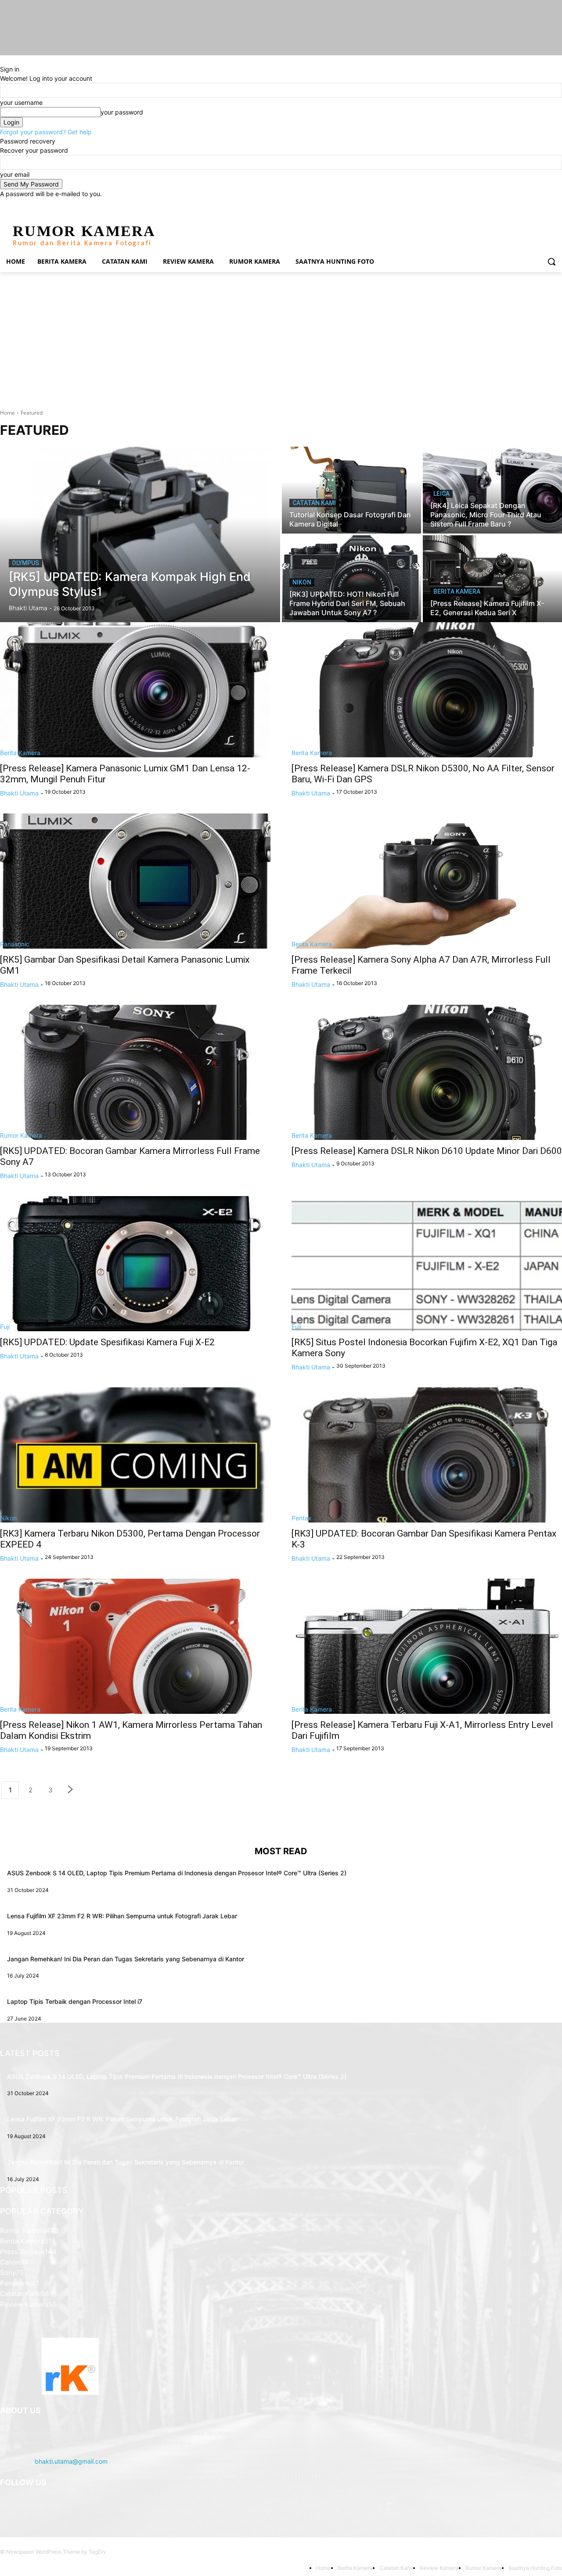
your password (122, 112)
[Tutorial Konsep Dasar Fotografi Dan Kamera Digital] (351, 490)
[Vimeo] (545, 205)
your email (15, 174)
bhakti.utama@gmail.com (71, 2461)
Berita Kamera (457, 591)
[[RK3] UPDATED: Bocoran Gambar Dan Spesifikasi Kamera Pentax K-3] (427, 1455)
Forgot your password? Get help (46, 132)
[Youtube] (557, 205)
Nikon (302, 582)
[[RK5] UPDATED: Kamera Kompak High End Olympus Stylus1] (140, 534)
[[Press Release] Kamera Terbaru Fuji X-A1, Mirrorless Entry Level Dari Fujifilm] (427, 1646)
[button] (551, 262)
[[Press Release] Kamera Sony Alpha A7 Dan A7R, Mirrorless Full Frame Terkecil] (427, 881)
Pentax (302, 1518)
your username (21, 102)
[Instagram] (521, 205)
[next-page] (71, 1790)
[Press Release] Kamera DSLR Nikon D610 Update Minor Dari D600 (427, 1151)
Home (7, 413)
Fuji (5, 1327)
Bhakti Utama (19, 793)
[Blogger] (9, 2505)
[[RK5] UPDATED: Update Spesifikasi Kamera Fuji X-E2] (135, 1264)
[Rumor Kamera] (70, 2366)
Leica (441, 494)
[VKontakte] (95, 2505)
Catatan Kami (314, 503)
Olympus (25, 563)
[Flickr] (52, 2505)
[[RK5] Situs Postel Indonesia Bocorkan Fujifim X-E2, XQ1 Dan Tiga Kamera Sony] (427, 1264)
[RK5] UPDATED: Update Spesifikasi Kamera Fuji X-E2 (107, 1342)
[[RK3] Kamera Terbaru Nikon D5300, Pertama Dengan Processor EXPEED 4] (135, 1455)
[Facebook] (508, 205)
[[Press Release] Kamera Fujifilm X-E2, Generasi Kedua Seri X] (492, 579)
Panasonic (15, 944)
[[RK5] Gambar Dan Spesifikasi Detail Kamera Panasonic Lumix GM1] (135, 881)
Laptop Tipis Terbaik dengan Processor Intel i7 (75, 2001)
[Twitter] (533, 205)
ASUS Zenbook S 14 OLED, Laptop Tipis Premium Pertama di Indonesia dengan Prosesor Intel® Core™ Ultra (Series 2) (177, 1873)
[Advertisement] (281, 338)
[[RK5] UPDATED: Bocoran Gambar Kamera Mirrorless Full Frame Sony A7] (135, 1072)
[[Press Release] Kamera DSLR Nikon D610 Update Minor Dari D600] (427, 1072)
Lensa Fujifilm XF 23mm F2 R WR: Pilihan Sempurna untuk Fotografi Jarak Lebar (122, 1916)
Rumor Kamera (21, 1135)
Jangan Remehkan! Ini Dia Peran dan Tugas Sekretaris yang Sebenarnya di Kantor (126, 1959)
